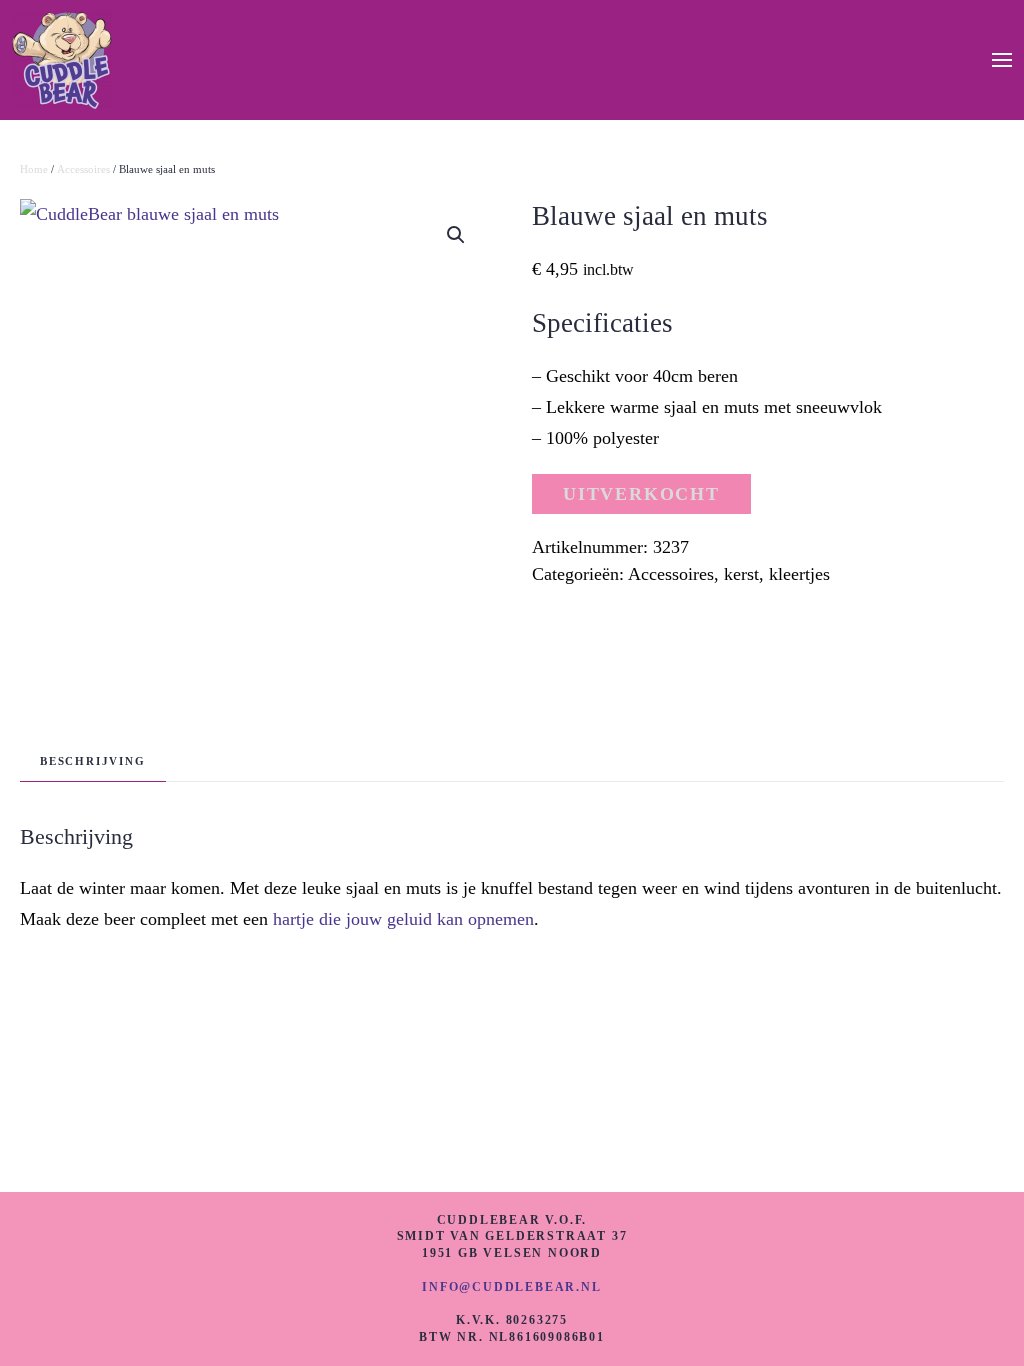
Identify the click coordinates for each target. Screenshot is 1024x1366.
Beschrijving (93, 761)
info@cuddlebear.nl (511, 1287)
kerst (741, 574)
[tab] (83, 761)
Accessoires (83, 169)
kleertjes (799, 574)
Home (34, 169)
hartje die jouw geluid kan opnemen (403, 919)
